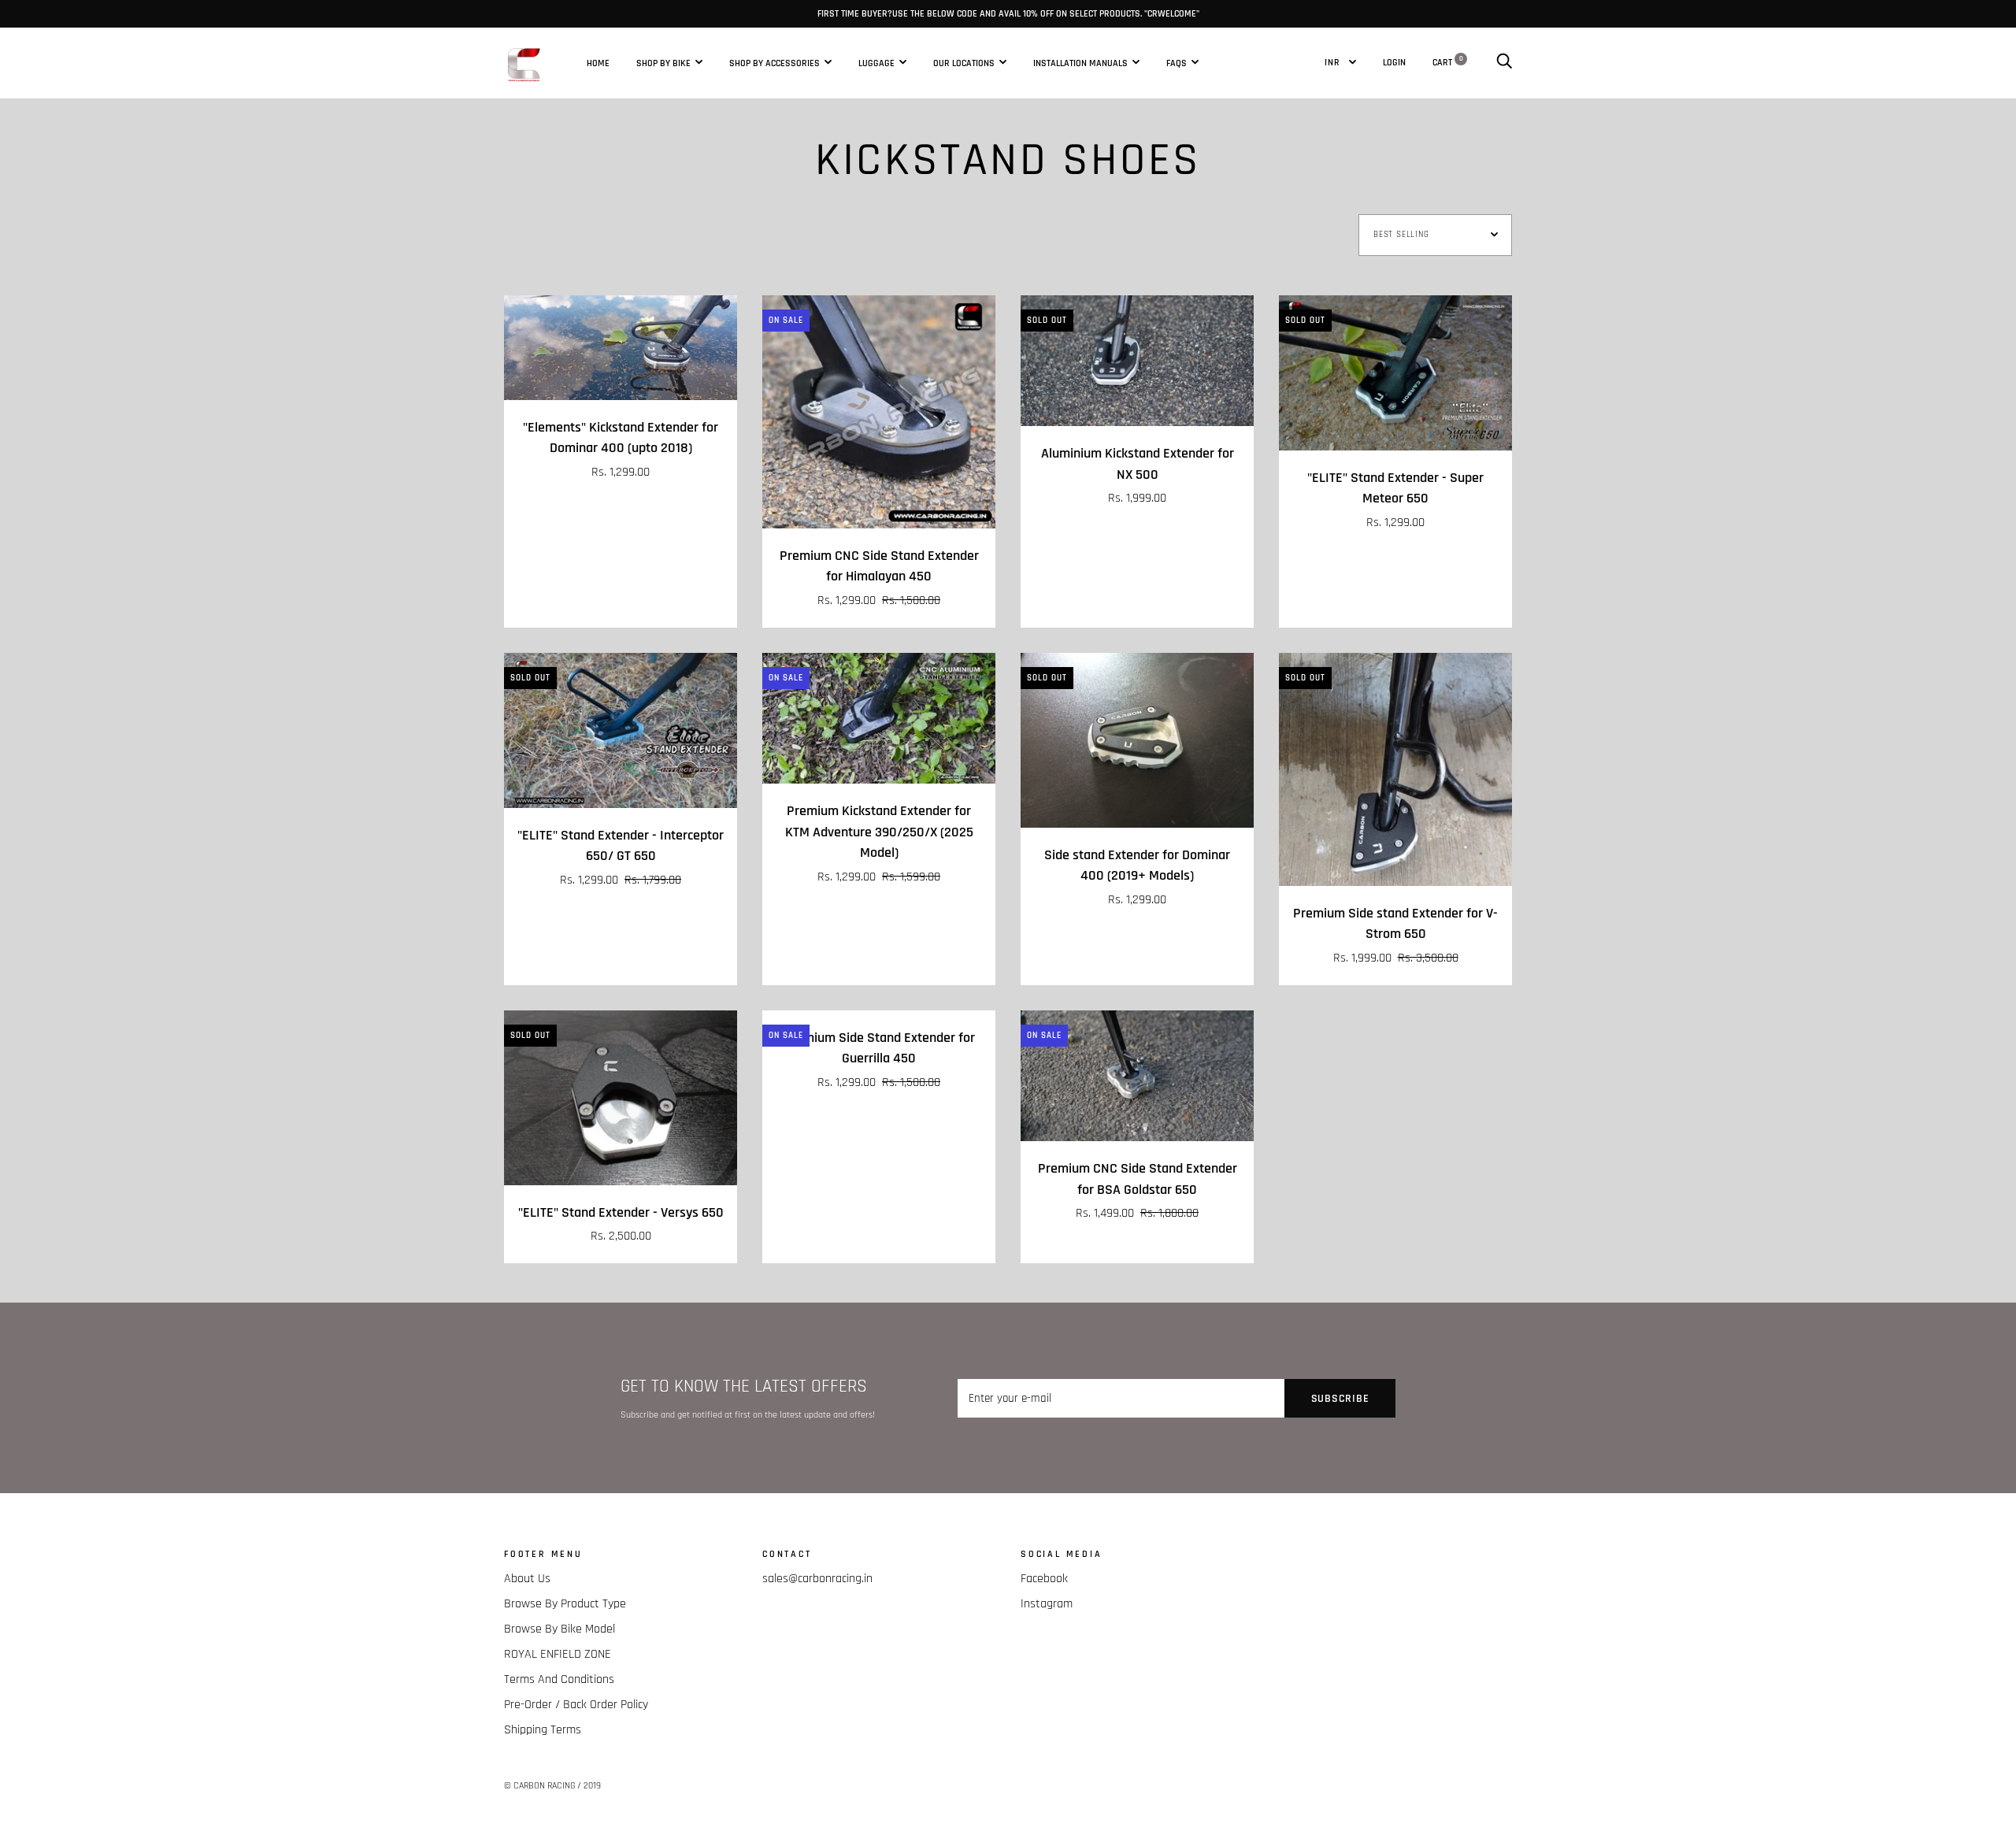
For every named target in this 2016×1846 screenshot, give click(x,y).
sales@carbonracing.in (817, 1579)
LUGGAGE (876, 62)
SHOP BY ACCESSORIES (775, 62)
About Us (527, 1579)
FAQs (1177, 62)
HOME (598, 62)
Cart (1448, 62)
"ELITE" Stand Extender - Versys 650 (621, 1213)
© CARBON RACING (539, 1786)
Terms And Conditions (559, 1679)
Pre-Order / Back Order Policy (576, 1705)
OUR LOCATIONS (964, 62)
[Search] (1504, 62)
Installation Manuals (1080, 62)
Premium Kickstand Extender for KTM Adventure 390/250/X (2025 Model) (879, 832)
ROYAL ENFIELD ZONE (558, 1654)
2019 (592, 1786)
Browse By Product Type (565, 1604)
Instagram (1047, 1604)
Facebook (1044, 1579)
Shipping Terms (543, 1730)
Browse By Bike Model (560, 1629)
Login (1394, 62)
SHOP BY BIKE (663, 62)
